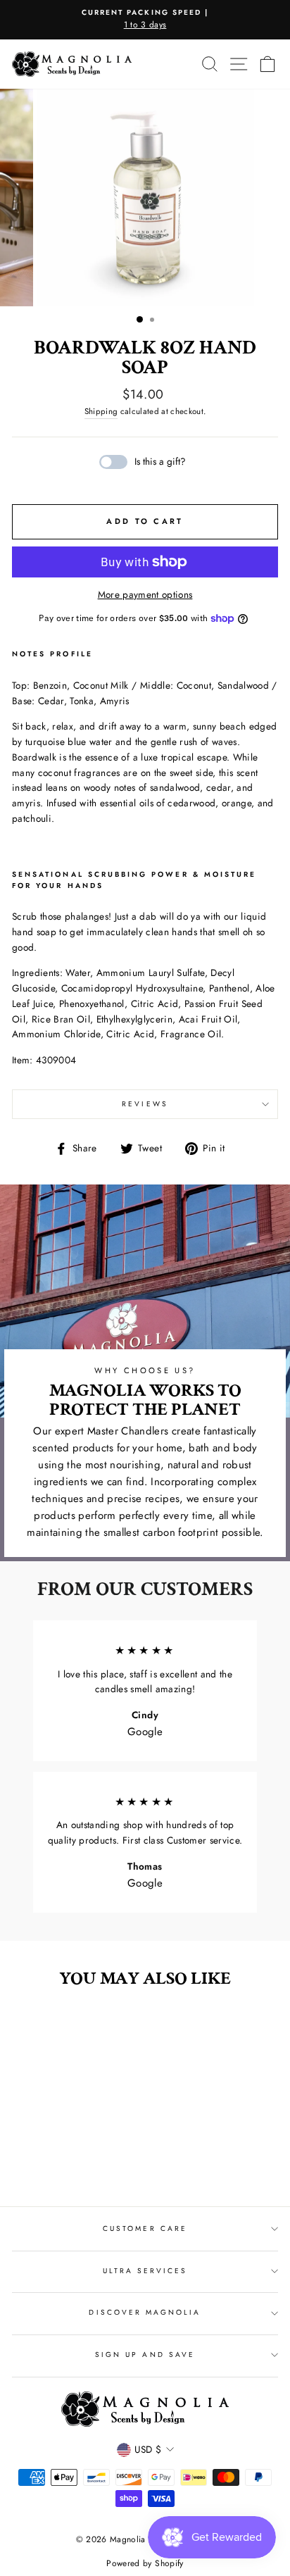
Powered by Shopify (145, 2563)
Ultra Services (145, 2271)
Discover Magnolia (145, 2312)
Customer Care (145, 2228)
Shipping (101, 411)
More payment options (145, 594)
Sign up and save (145, 2355)
